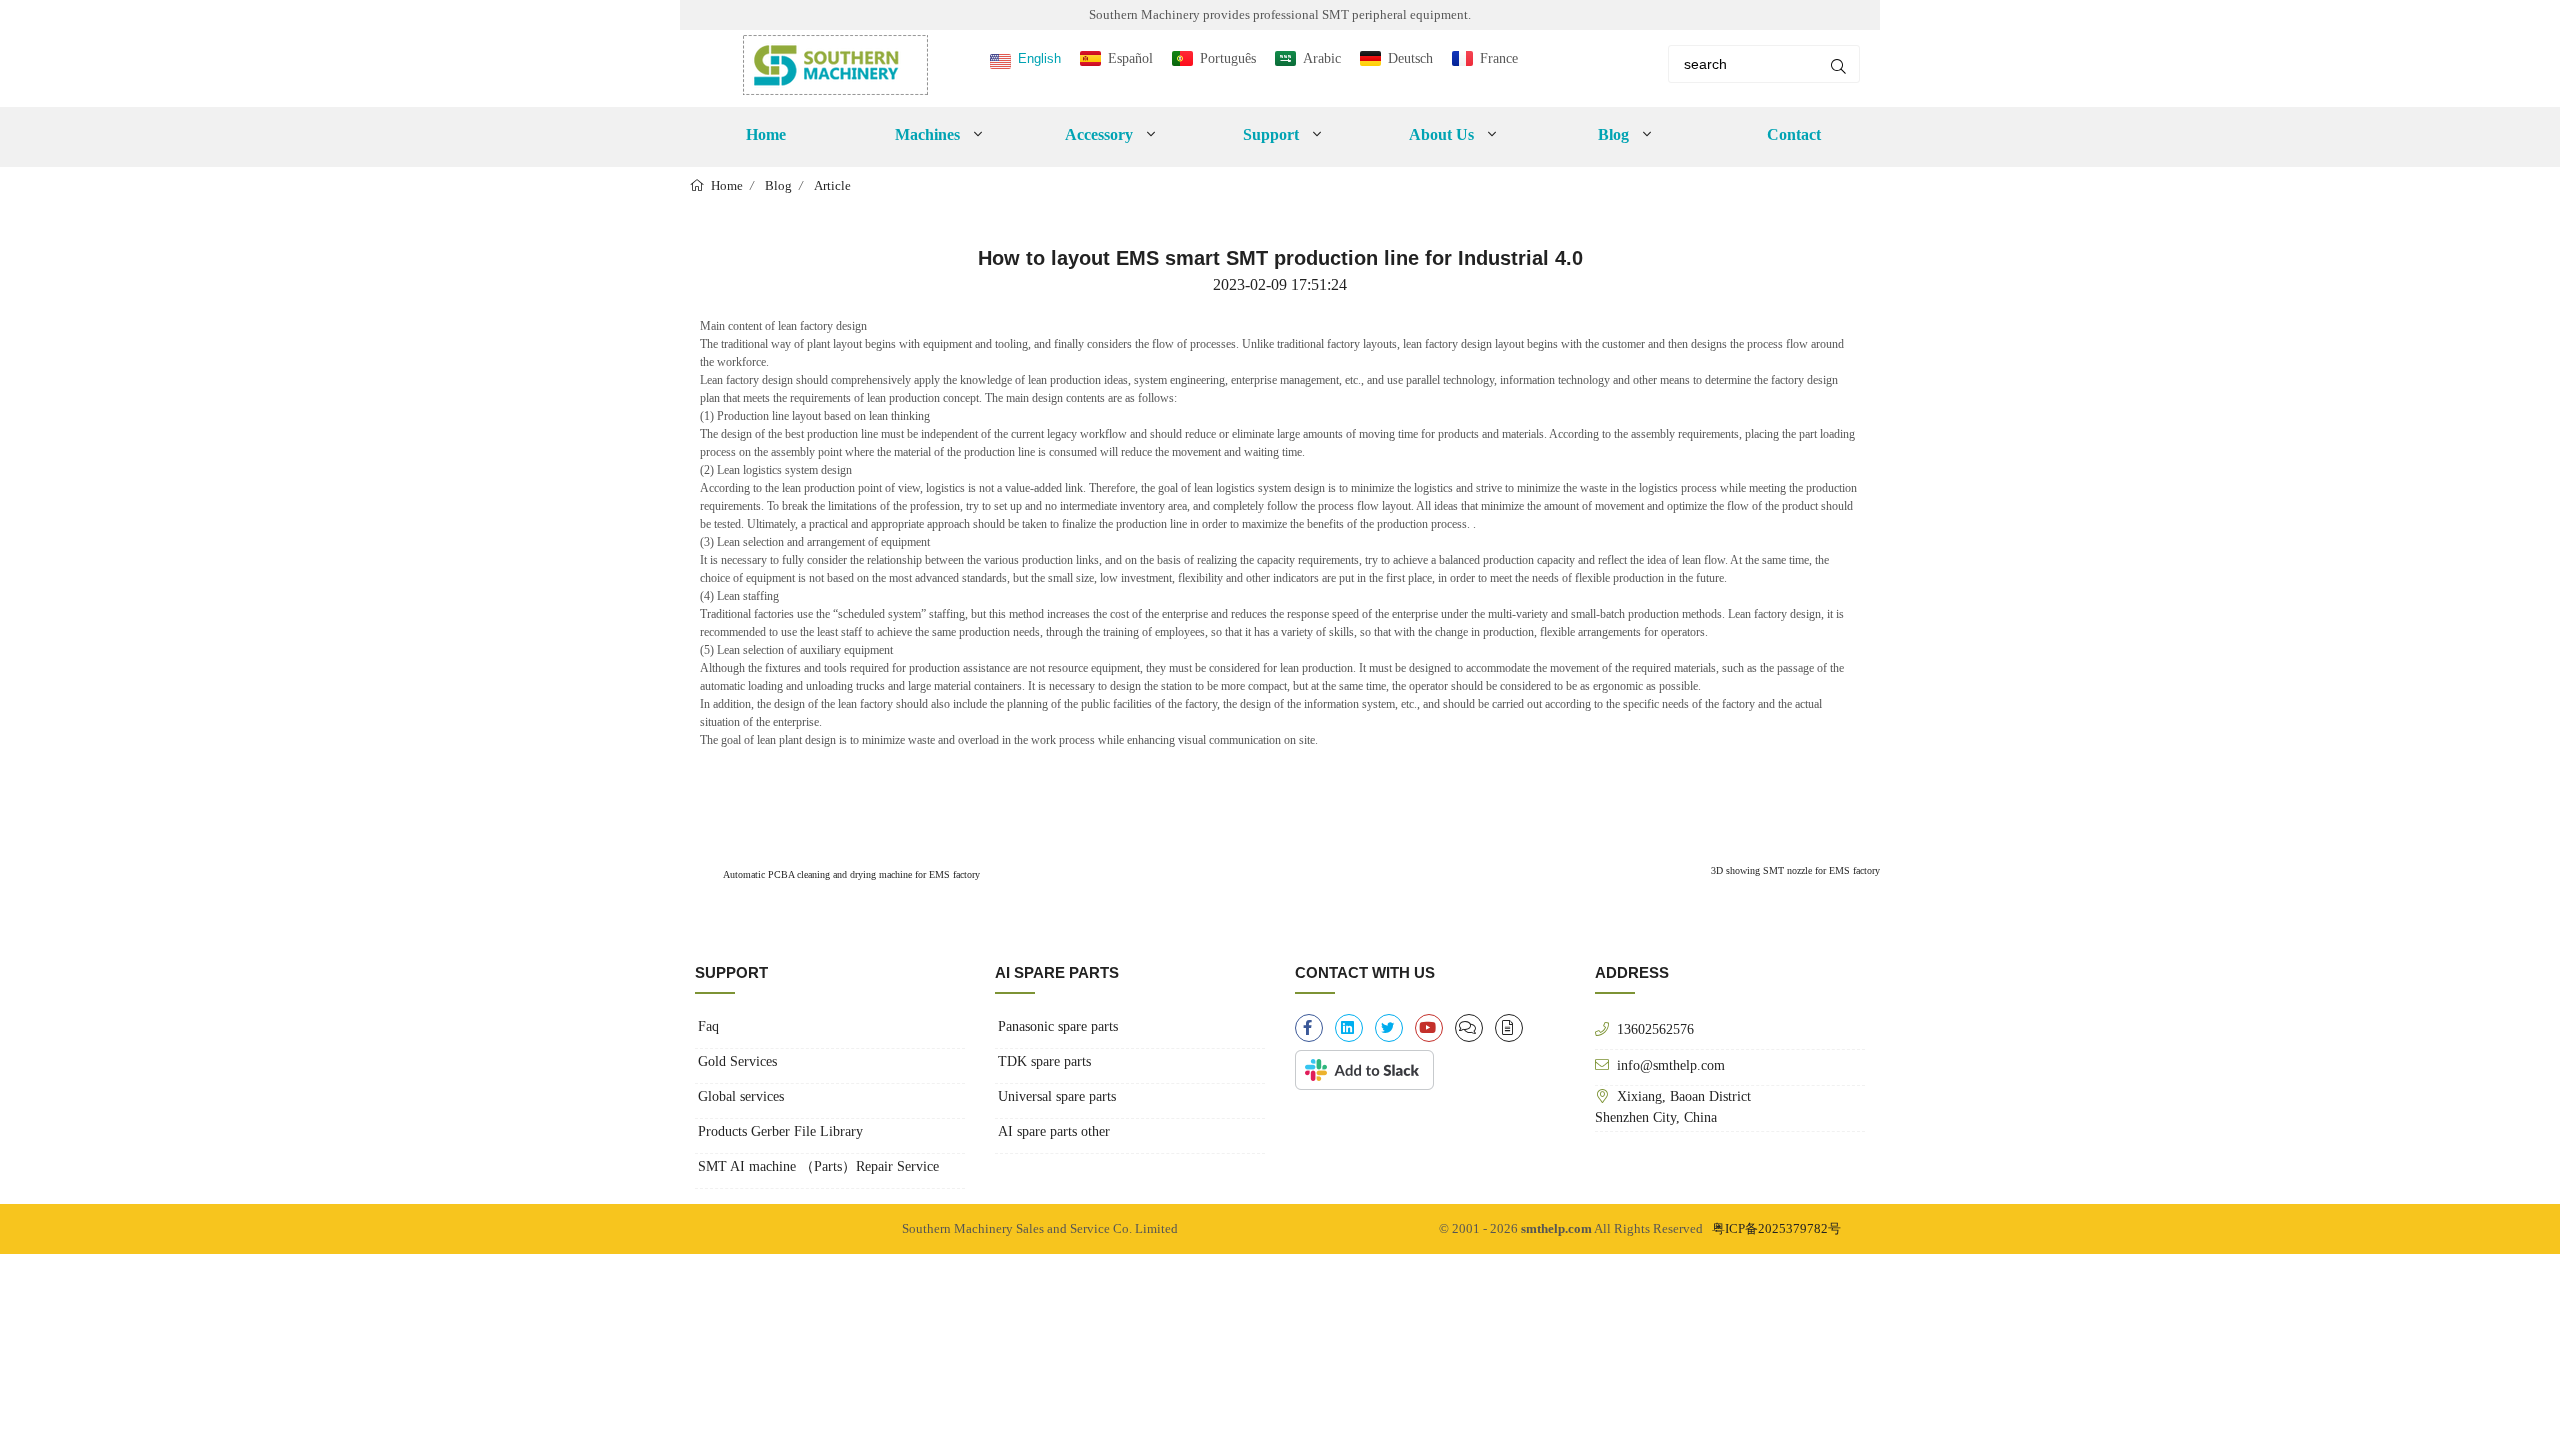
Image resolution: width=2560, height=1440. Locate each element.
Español (1130, 58)
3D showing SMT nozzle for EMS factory (1795, 870)
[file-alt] (1509, 1028)
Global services (741, 1096)
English (1039, 58)
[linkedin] (1349, 1028)
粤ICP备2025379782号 (1776, 1228)
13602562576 (1655, 1029)
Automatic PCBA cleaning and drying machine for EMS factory (850, 874)
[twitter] (1389, 1028)
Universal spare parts (1057, 1096)
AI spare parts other (1054, 1131)
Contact (1794, 134)
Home (766, 134)
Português (1228, 58)
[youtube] (1429, 1028)
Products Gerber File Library (780, 1131)
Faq (708, 1026)
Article (832, 185)
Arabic (1322, 58)
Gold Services (737, 1061)
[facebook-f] (1309, 1028)
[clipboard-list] (1469, 1028)
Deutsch (1410, 58)
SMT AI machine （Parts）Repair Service (818, 1166)
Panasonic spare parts (1058, 1026)
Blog (778, 185)
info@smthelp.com (1671, 1065)
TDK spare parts (1044, 1061)
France (1499, 58)
